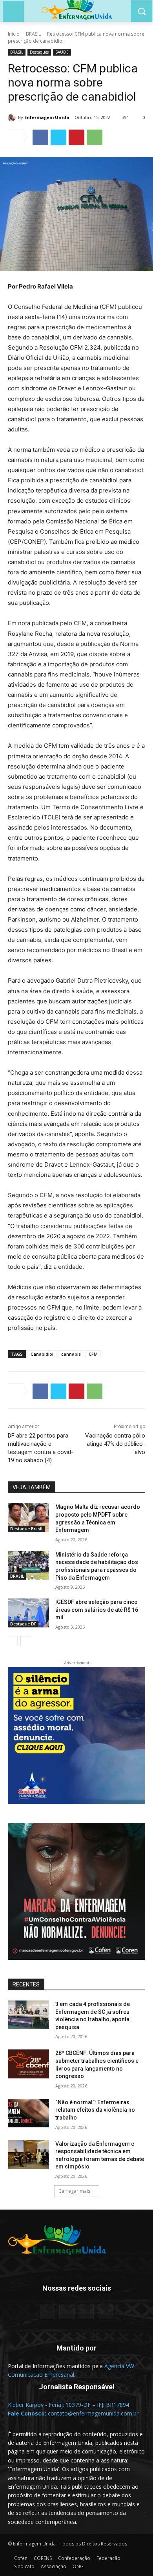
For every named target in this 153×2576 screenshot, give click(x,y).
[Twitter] (58, 137)
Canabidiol (42, 1354)
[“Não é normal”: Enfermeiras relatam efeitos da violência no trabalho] (28, 2113)
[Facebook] (40, 137)
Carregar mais (74, 2191)
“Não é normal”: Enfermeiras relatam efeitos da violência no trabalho (95, 2110)
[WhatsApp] (95, 137)
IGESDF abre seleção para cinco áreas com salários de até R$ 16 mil (97, 1610)
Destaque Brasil (26, 1529)
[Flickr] (67, 2312)
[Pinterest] (76, 137)
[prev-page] (13, 1641)
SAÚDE (62, 52)
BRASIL (33, 34)
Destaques (39, 52)
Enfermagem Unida (47, 117)
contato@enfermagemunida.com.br (93, 2413)
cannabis (71, 1354)
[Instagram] (86, 2312)
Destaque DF (23, 1624)
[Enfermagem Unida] (13, 117)
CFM (93, 1354)
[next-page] (25, 1641)
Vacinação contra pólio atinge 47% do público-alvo (115, 1444)
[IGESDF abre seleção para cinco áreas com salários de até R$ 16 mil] (28, 1613)
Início (14, 34)
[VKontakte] (105, 2312)
